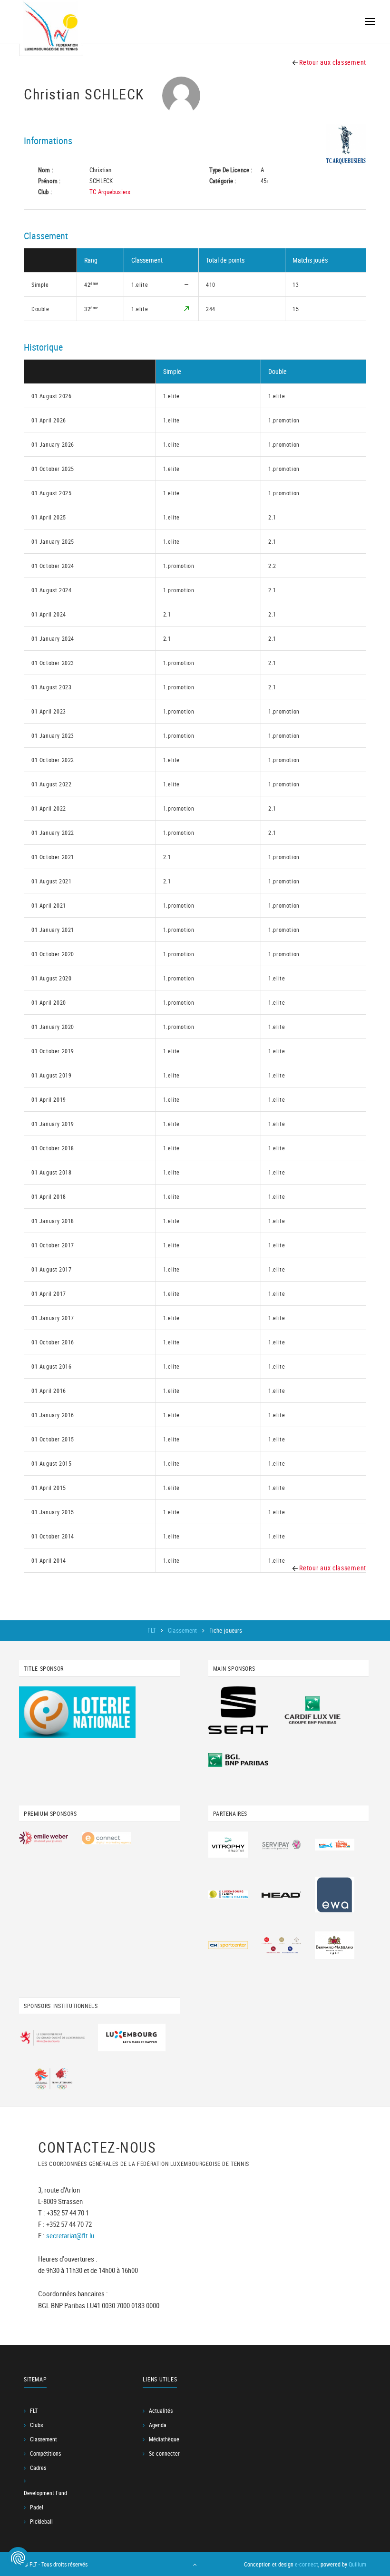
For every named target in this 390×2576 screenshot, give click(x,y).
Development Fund (45, 2493)
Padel (37, 2507)
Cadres (38, 2468)
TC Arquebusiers (110, 192)
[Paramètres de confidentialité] (18, 2558)
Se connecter (164, 2453)
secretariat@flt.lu (70, 2235)
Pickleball (41, 2521)
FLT (152, 1630)
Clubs (36, 2425)
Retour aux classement (332, 62)
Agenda (158, 2425)
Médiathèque (164, 2439)
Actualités (161, 2410)
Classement (183, 1630)
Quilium (357, 2564)
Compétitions (45, 2453)
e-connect (307, 2564)
